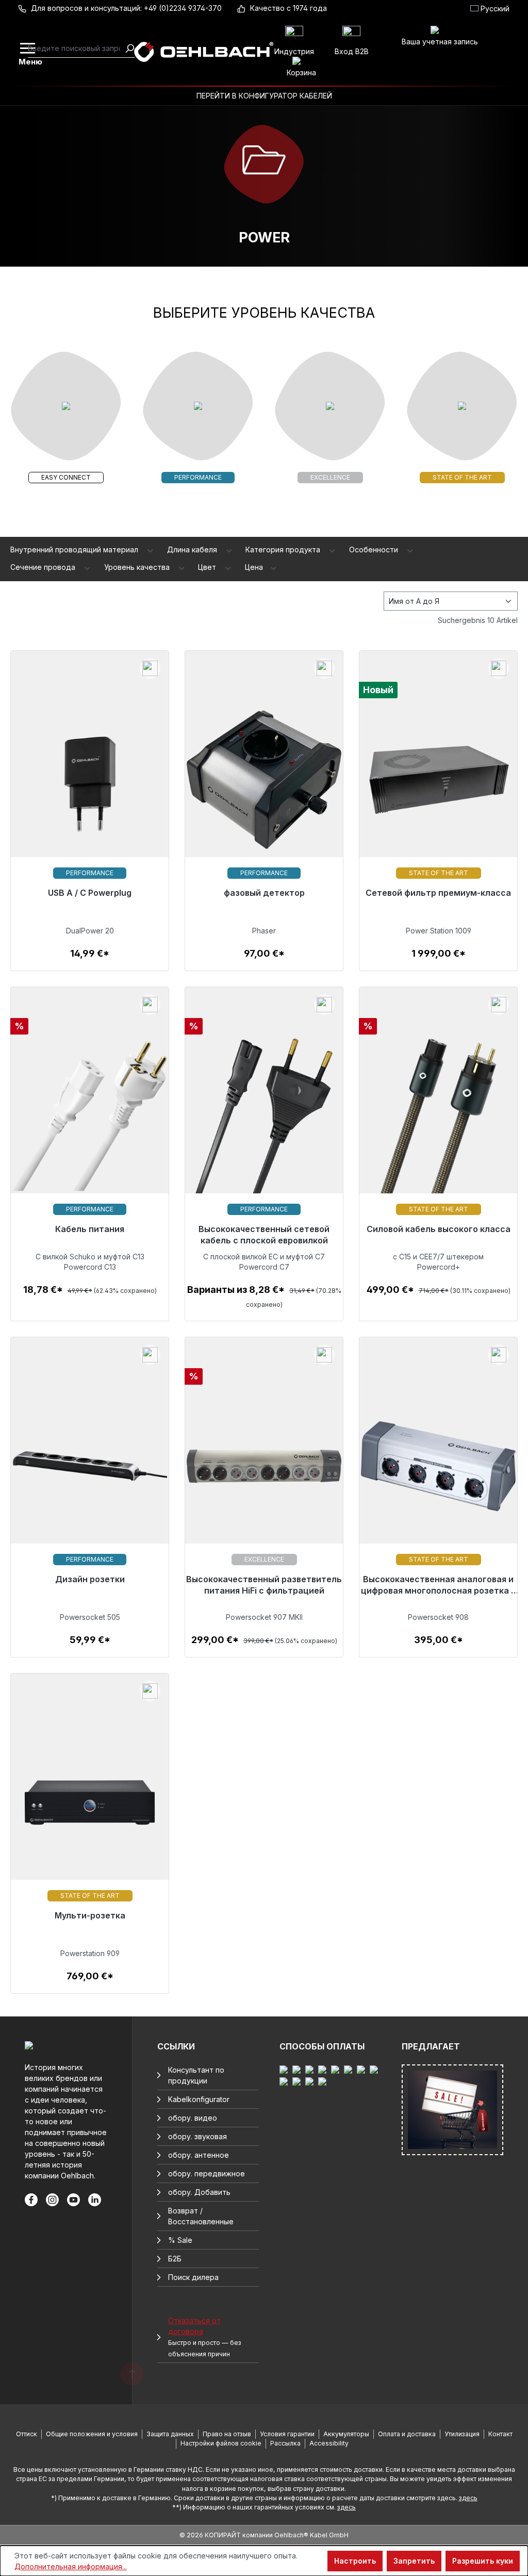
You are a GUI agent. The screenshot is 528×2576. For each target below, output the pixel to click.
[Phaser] (264, 786)
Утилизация (462, 2434)
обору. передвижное (207, 2173)
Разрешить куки (483, 2561)
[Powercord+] (438, 1122)
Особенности (375, 549)
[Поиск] (129, 48)
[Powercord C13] (90, 1122)
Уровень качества (138, 567)
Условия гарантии (287, 2434)
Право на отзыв (227, 2434)
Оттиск (27, 2434)
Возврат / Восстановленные (201, 2216)
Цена (255, 567)
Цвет (208, 567)
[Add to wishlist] (150, 668)
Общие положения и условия (92, 2434)
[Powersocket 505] (90, 1473)
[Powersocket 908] (438, 1473)
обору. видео (193, 2118)
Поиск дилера (193, 2277)
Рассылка (285, 2443)
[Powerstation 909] (90, 1809)
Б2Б (175, 2259)
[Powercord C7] (264, 1122)
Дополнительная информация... (71, 2566)
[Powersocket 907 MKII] (264, 1473)
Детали (90, 959)
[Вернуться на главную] (203, 52)
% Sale (180, 2240)
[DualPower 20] (90, 786)
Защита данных (170, 2434)
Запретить (414, 2561)
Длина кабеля (193, 549)
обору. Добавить (199, 2192)
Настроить (355, 2561)
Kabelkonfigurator (199, 2099)
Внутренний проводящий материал (75, 549)
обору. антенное (199, 2155)
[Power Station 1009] (438, 786)
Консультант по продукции (196, 2075)
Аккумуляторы (346, 2434)
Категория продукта (284, 549)
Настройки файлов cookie (221, 2443)
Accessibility (329, 2443)
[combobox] (76, 48)
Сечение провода (44, 567)
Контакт (500, 2434)
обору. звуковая (197, 2136)
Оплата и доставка (407, 2434)
